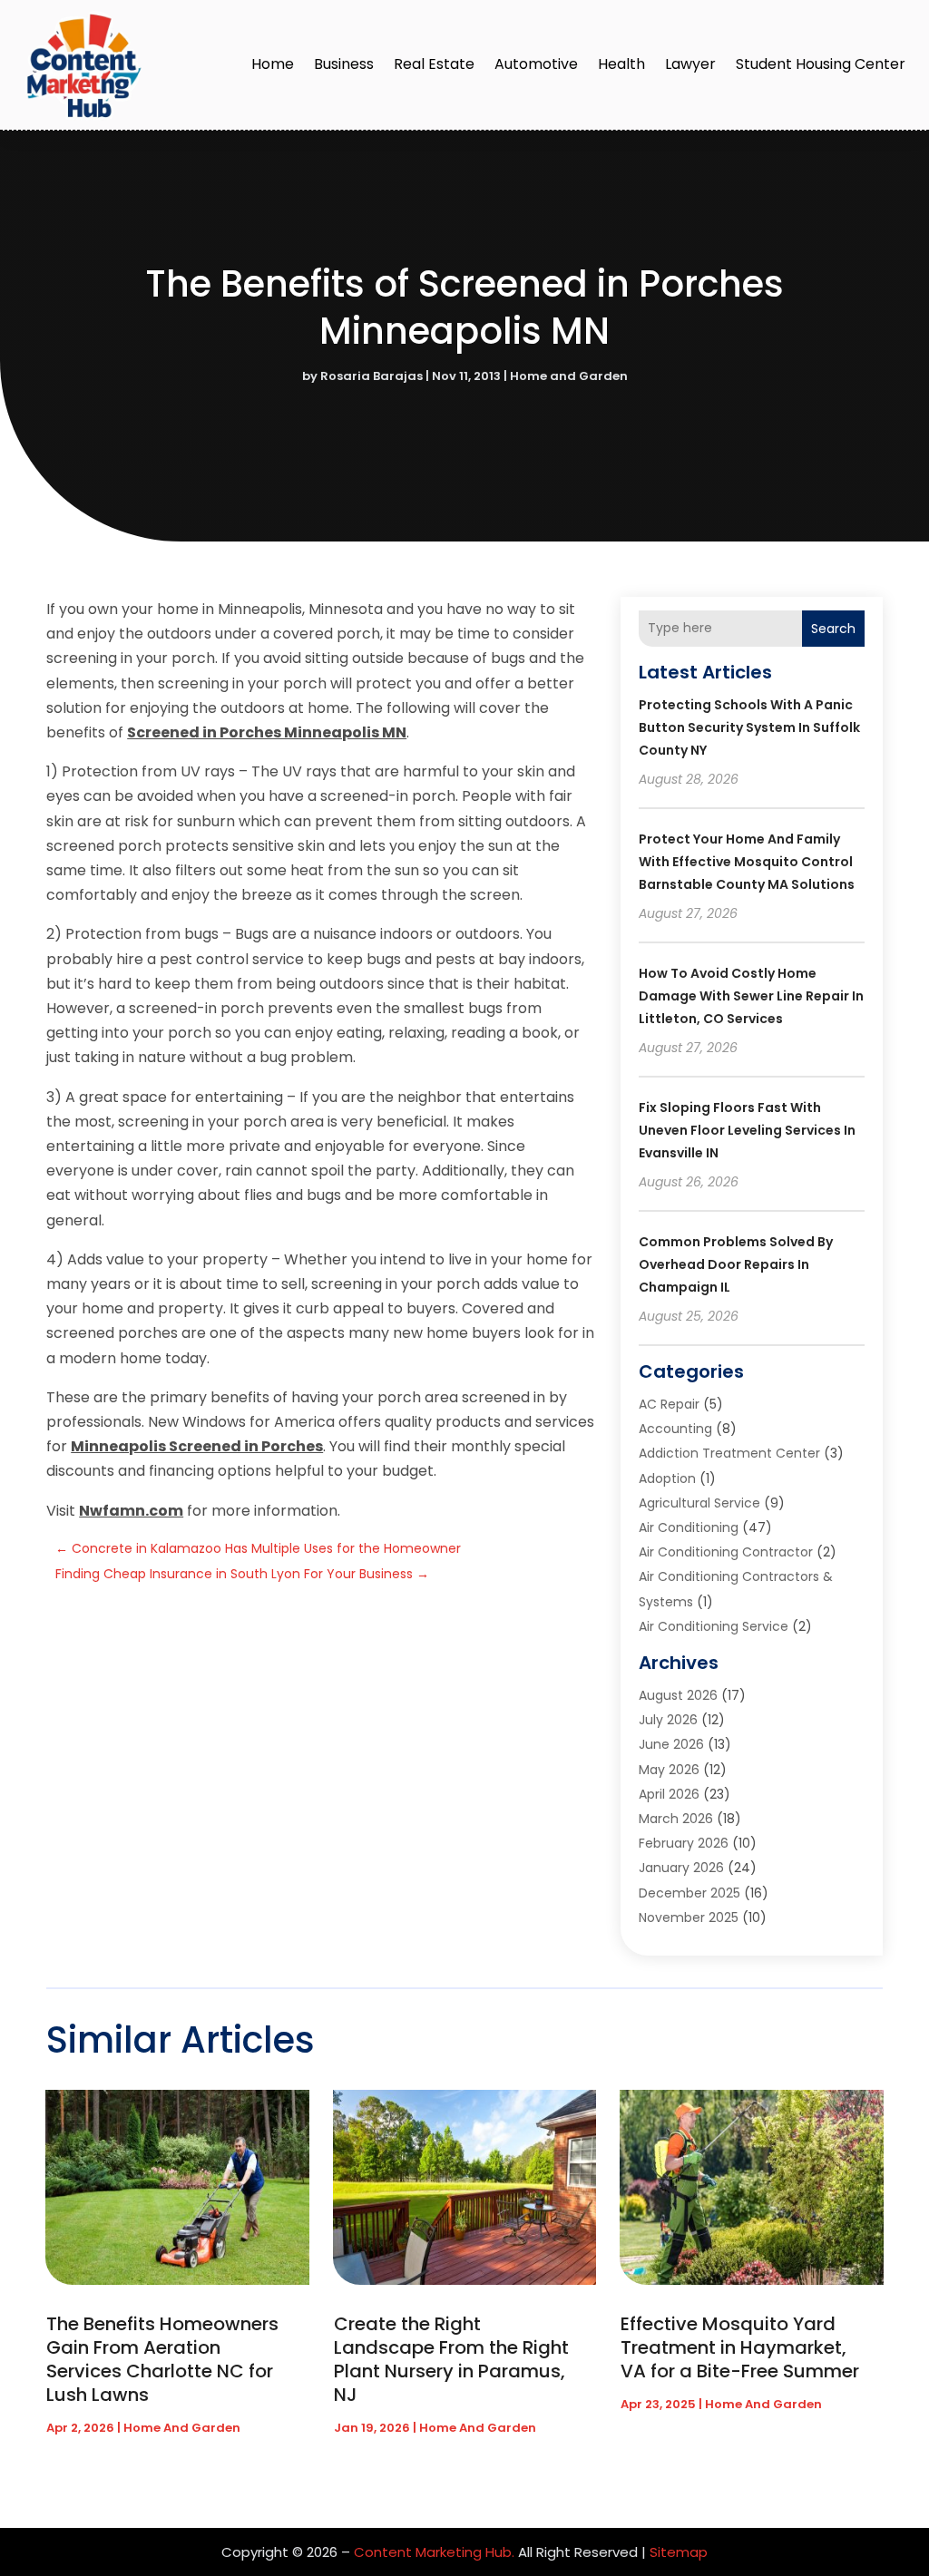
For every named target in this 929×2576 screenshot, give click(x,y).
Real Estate (434, 64)
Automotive (536, 64)
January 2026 (681, 1868)
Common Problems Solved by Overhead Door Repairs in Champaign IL (736, 1264)
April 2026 (669, 1794)
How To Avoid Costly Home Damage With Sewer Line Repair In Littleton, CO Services (751, 996)
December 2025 (689, 1893)
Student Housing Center (821, 64)
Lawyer (690, 64)
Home (273, 64)
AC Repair (669, 1404)
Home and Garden (569, 376)
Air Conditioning (689, 1527)
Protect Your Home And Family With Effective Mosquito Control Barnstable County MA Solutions (747, 862)
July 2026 (668, 1720)
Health (621, 64)
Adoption (667, 1478)
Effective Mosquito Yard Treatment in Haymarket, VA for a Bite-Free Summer (740, 2347)
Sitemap (679, 2552)
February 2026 (684, 1843)
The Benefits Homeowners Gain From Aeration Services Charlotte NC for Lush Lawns (162, 2359)
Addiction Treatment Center (729, 1453)
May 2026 (669, 1770)
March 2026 (676, 1819)
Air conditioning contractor (726, 1552)
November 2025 (689, 1917)
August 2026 (678, 1695)
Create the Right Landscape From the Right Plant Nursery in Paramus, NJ (451, 2359)
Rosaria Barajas (372, 376)
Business (344, 64)
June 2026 (671, 1744)
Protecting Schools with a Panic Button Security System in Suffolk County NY (749, 727)
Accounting (675, 1429)
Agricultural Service (699, 1503)
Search (833, 629)
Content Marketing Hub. (434, 2552)
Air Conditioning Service (714, 1626)
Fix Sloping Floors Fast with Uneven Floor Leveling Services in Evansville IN (747, 1130)
